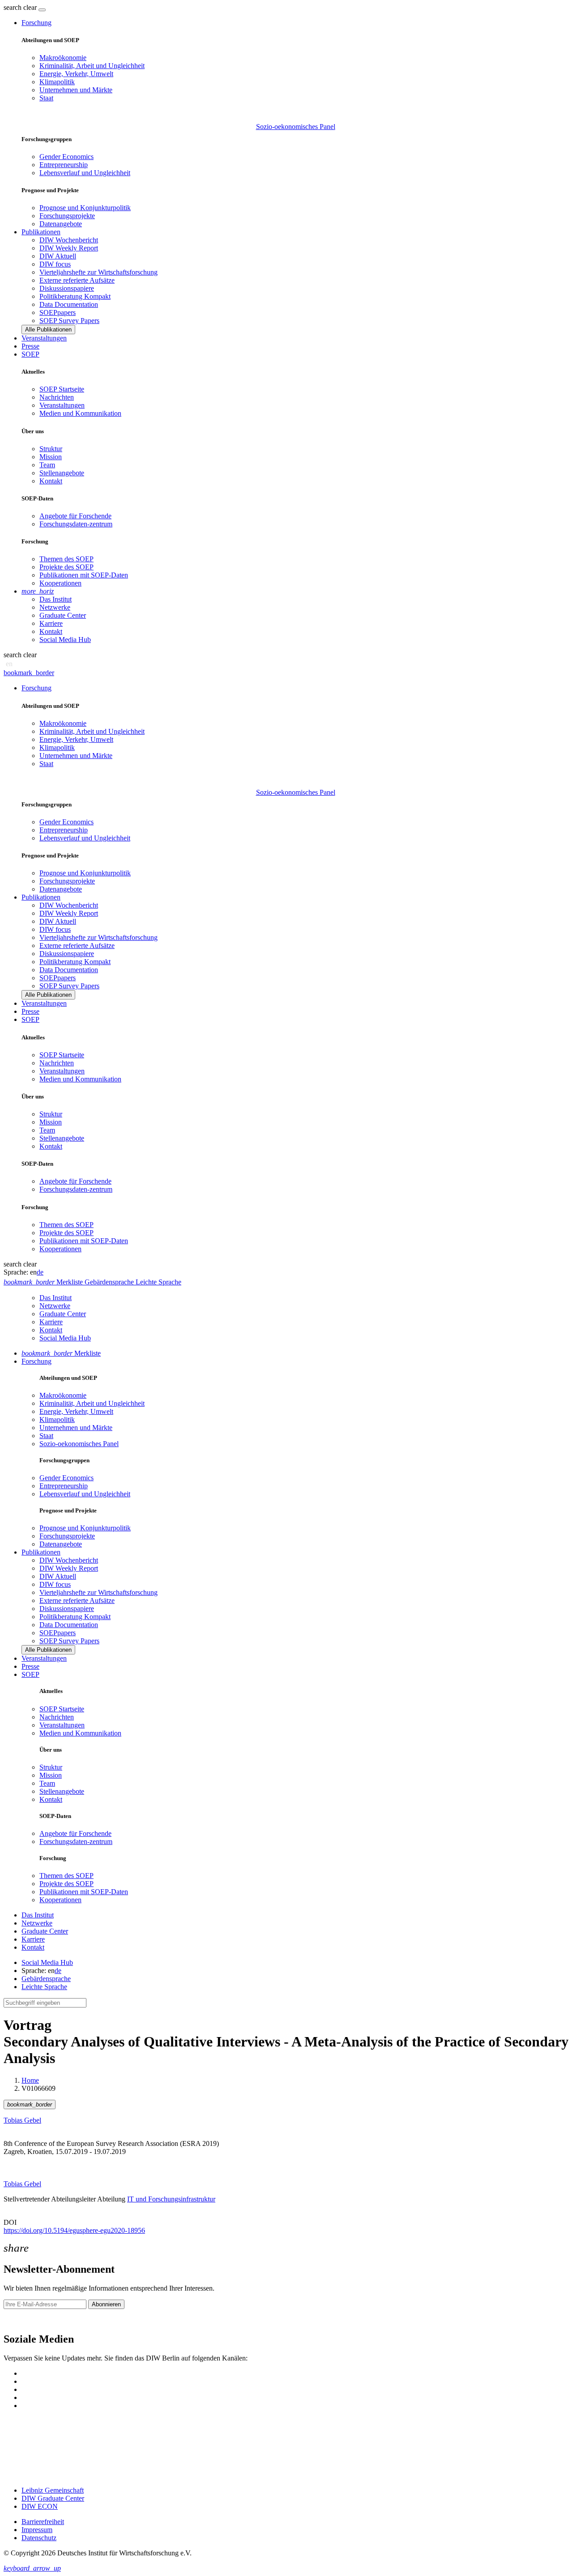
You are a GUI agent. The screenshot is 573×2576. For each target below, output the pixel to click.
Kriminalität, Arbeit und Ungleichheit (92, 66)
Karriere (51, 623)
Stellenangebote (62, 473)
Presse (30, 346)
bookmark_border (29, 673)
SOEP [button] (30, 354)
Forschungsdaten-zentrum (76, 524)
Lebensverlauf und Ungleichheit (85, 173)
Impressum (37, 2530)
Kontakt (51, 481)
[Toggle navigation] (42, 10)
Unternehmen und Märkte (76, 90)
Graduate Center (63, 615)
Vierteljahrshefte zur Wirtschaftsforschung (98, 272)
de (40, 1272)
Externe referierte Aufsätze (77, 280)
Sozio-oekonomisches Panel (296, 127)
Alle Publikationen (48, 330)
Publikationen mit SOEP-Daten (84, 575)
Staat (46, 98)
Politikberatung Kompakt (75, 296)
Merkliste (61, 1353)
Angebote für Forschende (75, 516)
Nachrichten (57, 397)
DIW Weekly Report (69, 248)
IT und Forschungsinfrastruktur (171, 2199)
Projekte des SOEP (66, 567)
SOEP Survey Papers (69, 321)
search (13, 7)
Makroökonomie (63, 58)
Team (47, 465)
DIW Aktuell (58, 256)
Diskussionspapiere (67, 288)
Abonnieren (106, 2304)
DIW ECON (40, 2506)
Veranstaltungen (44, 338)
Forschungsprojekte (67, 216)
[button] (21, 7)
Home (30, 2080)
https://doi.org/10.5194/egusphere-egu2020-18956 (74, 2230)
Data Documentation (69, 304)
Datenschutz (39, 2538)
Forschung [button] (36, 23)
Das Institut (56, 599)
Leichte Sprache (44, 1987)
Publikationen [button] (41, 232)
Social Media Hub (65, 640)
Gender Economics (66, 157)
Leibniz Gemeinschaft (53, 2490)
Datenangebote (61, 224)
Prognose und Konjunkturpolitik (85, 208)
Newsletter (19, 2320)
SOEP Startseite (62, 389)
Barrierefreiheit (43, 2522)
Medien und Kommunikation (80, 413)
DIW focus (55, 264)
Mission (51, 457)
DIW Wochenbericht (69, 240)
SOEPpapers (58, 312)
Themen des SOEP (66, 559)
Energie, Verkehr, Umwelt (76, 74)
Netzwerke (55, 607)
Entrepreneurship (64, 165)
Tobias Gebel (22, 2120)
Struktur (51, 449)
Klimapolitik (57, 82)
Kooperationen (60, 583)
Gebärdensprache (46, 1979)
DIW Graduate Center (53, 2498)
